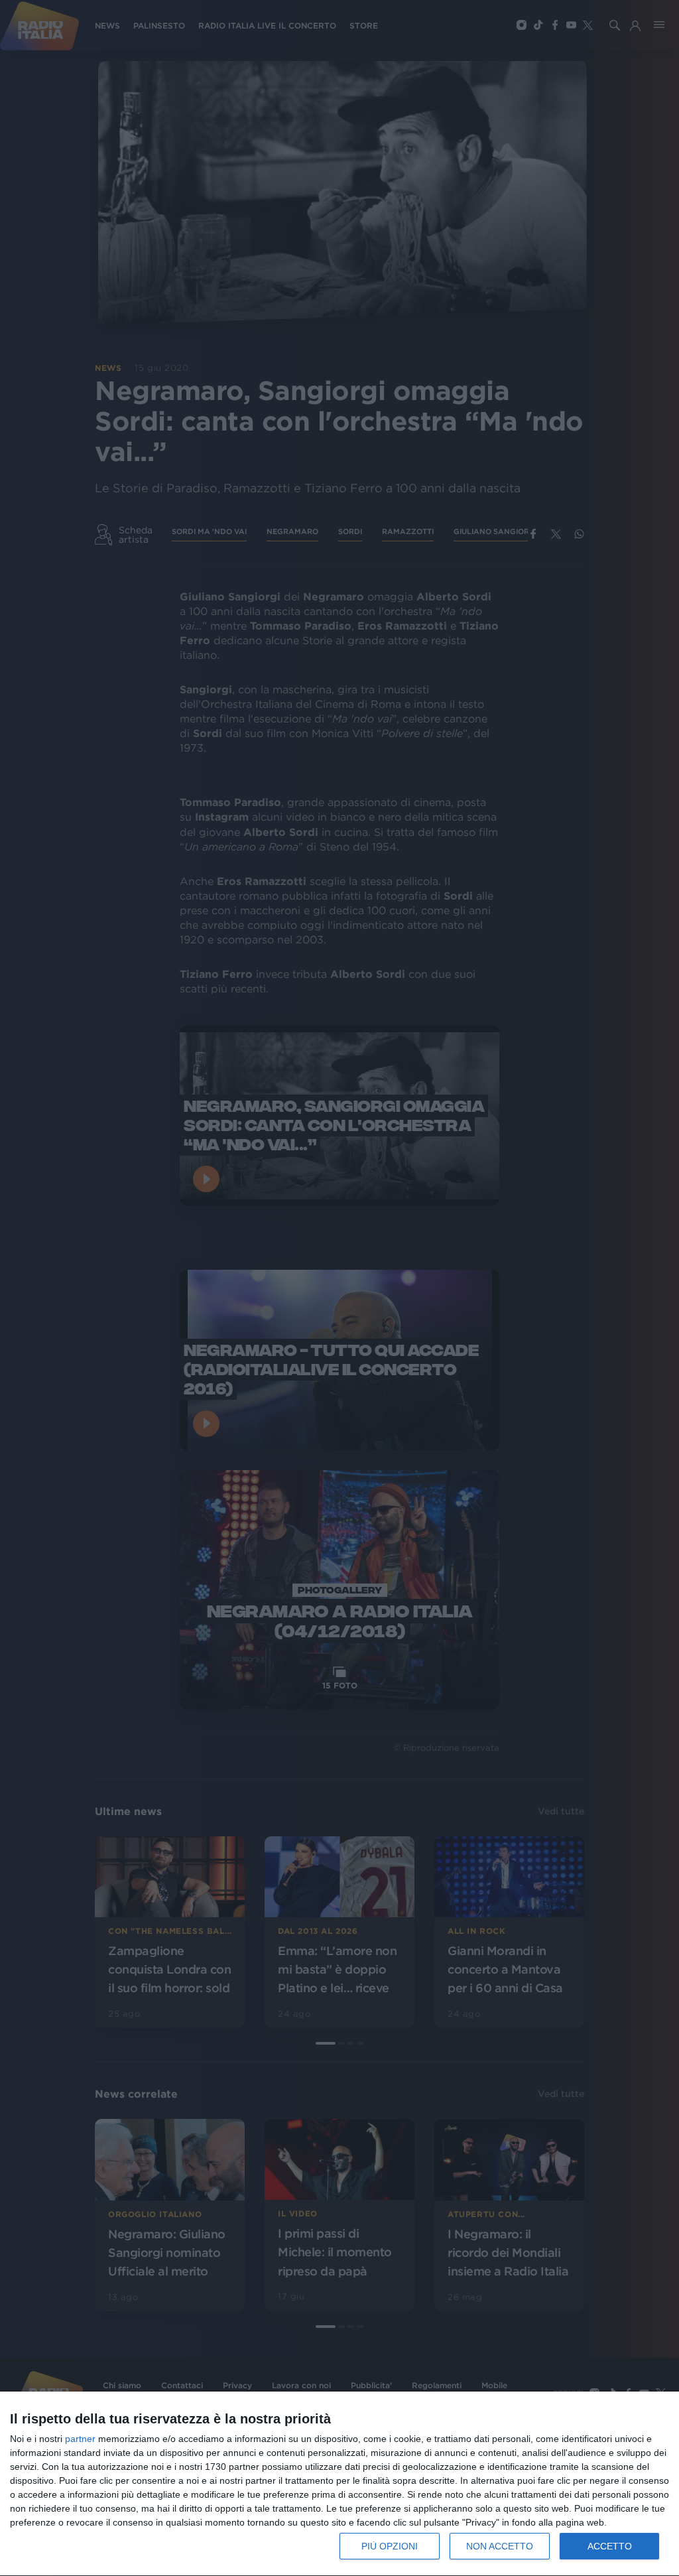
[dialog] (339, 2484)
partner (80, 2439)
